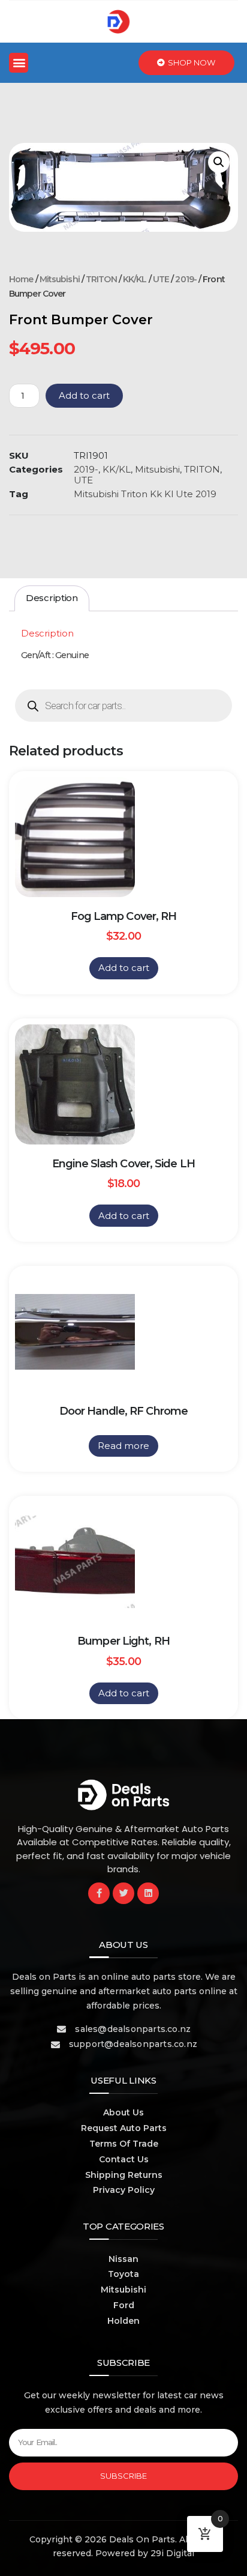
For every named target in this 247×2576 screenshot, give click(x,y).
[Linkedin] (148, 1893)
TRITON (101, 279)
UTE (161, 279)
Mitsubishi (60, 279)
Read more (123, 1446)
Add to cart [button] (124, 968)
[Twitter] (123, 1893)
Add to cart (84, 395)
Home (21, 279)
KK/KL (135, 279)
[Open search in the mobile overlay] (123, 706)
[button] (19, 63)
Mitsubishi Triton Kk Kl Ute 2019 (145, 494)
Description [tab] (52, 598)
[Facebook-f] (99, 1893)
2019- (186, 279)
